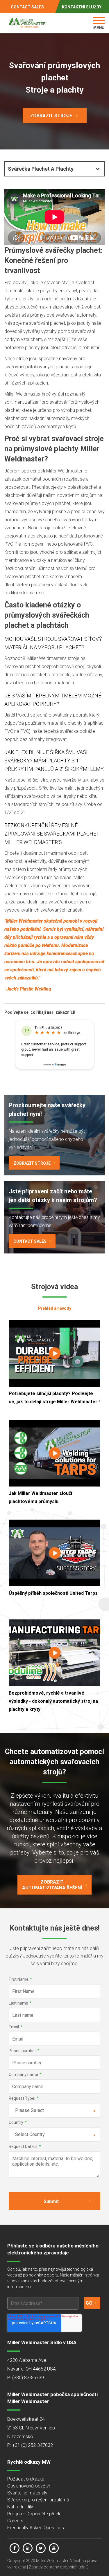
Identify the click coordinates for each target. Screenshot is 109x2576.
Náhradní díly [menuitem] (20, 2507)
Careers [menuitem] (15, 2521)
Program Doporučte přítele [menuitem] (34, 2514)
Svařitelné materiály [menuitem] (27, 2493)
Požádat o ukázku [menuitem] (26, 2479)
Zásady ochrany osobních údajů (59, 2567)
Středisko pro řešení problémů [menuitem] (38, 2500)
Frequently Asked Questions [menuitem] (36, 2528)
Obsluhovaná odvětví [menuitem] (28, 2486)
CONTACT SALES (27, 7)
